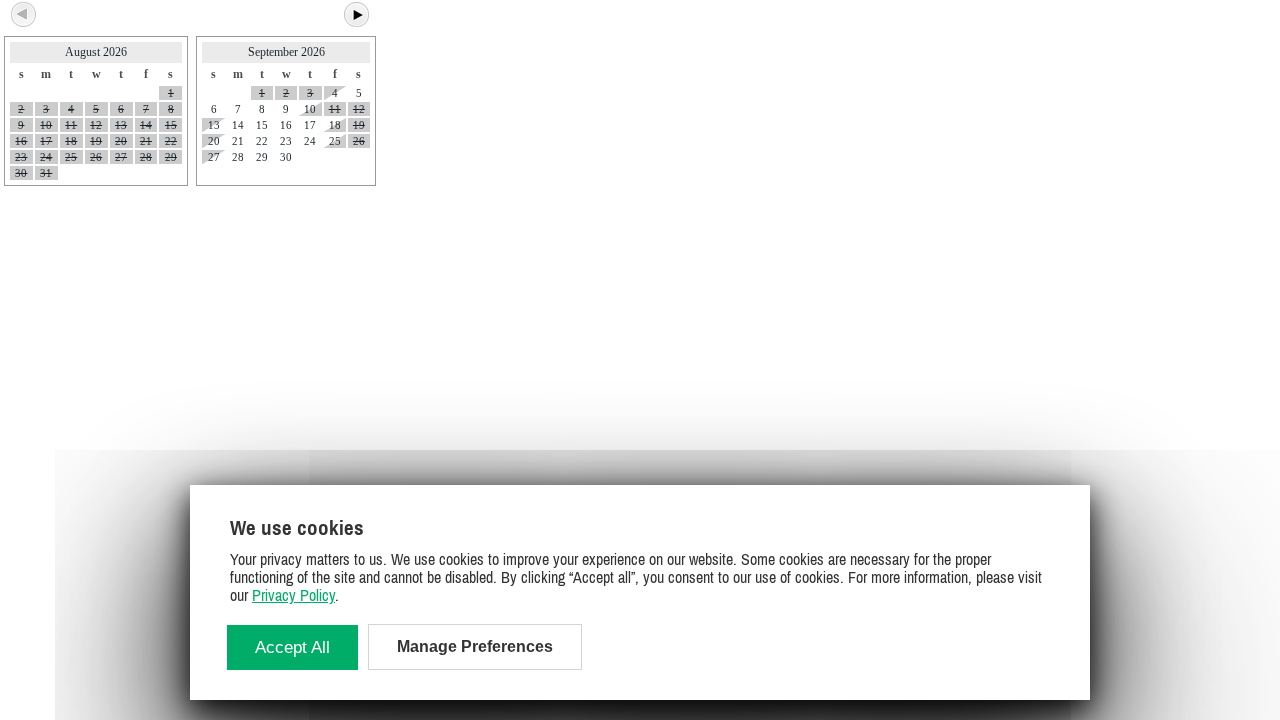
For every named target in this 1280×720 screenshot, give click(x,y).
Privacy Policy (293, 595)
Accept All (292, 647)
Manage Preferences (475, 646)
